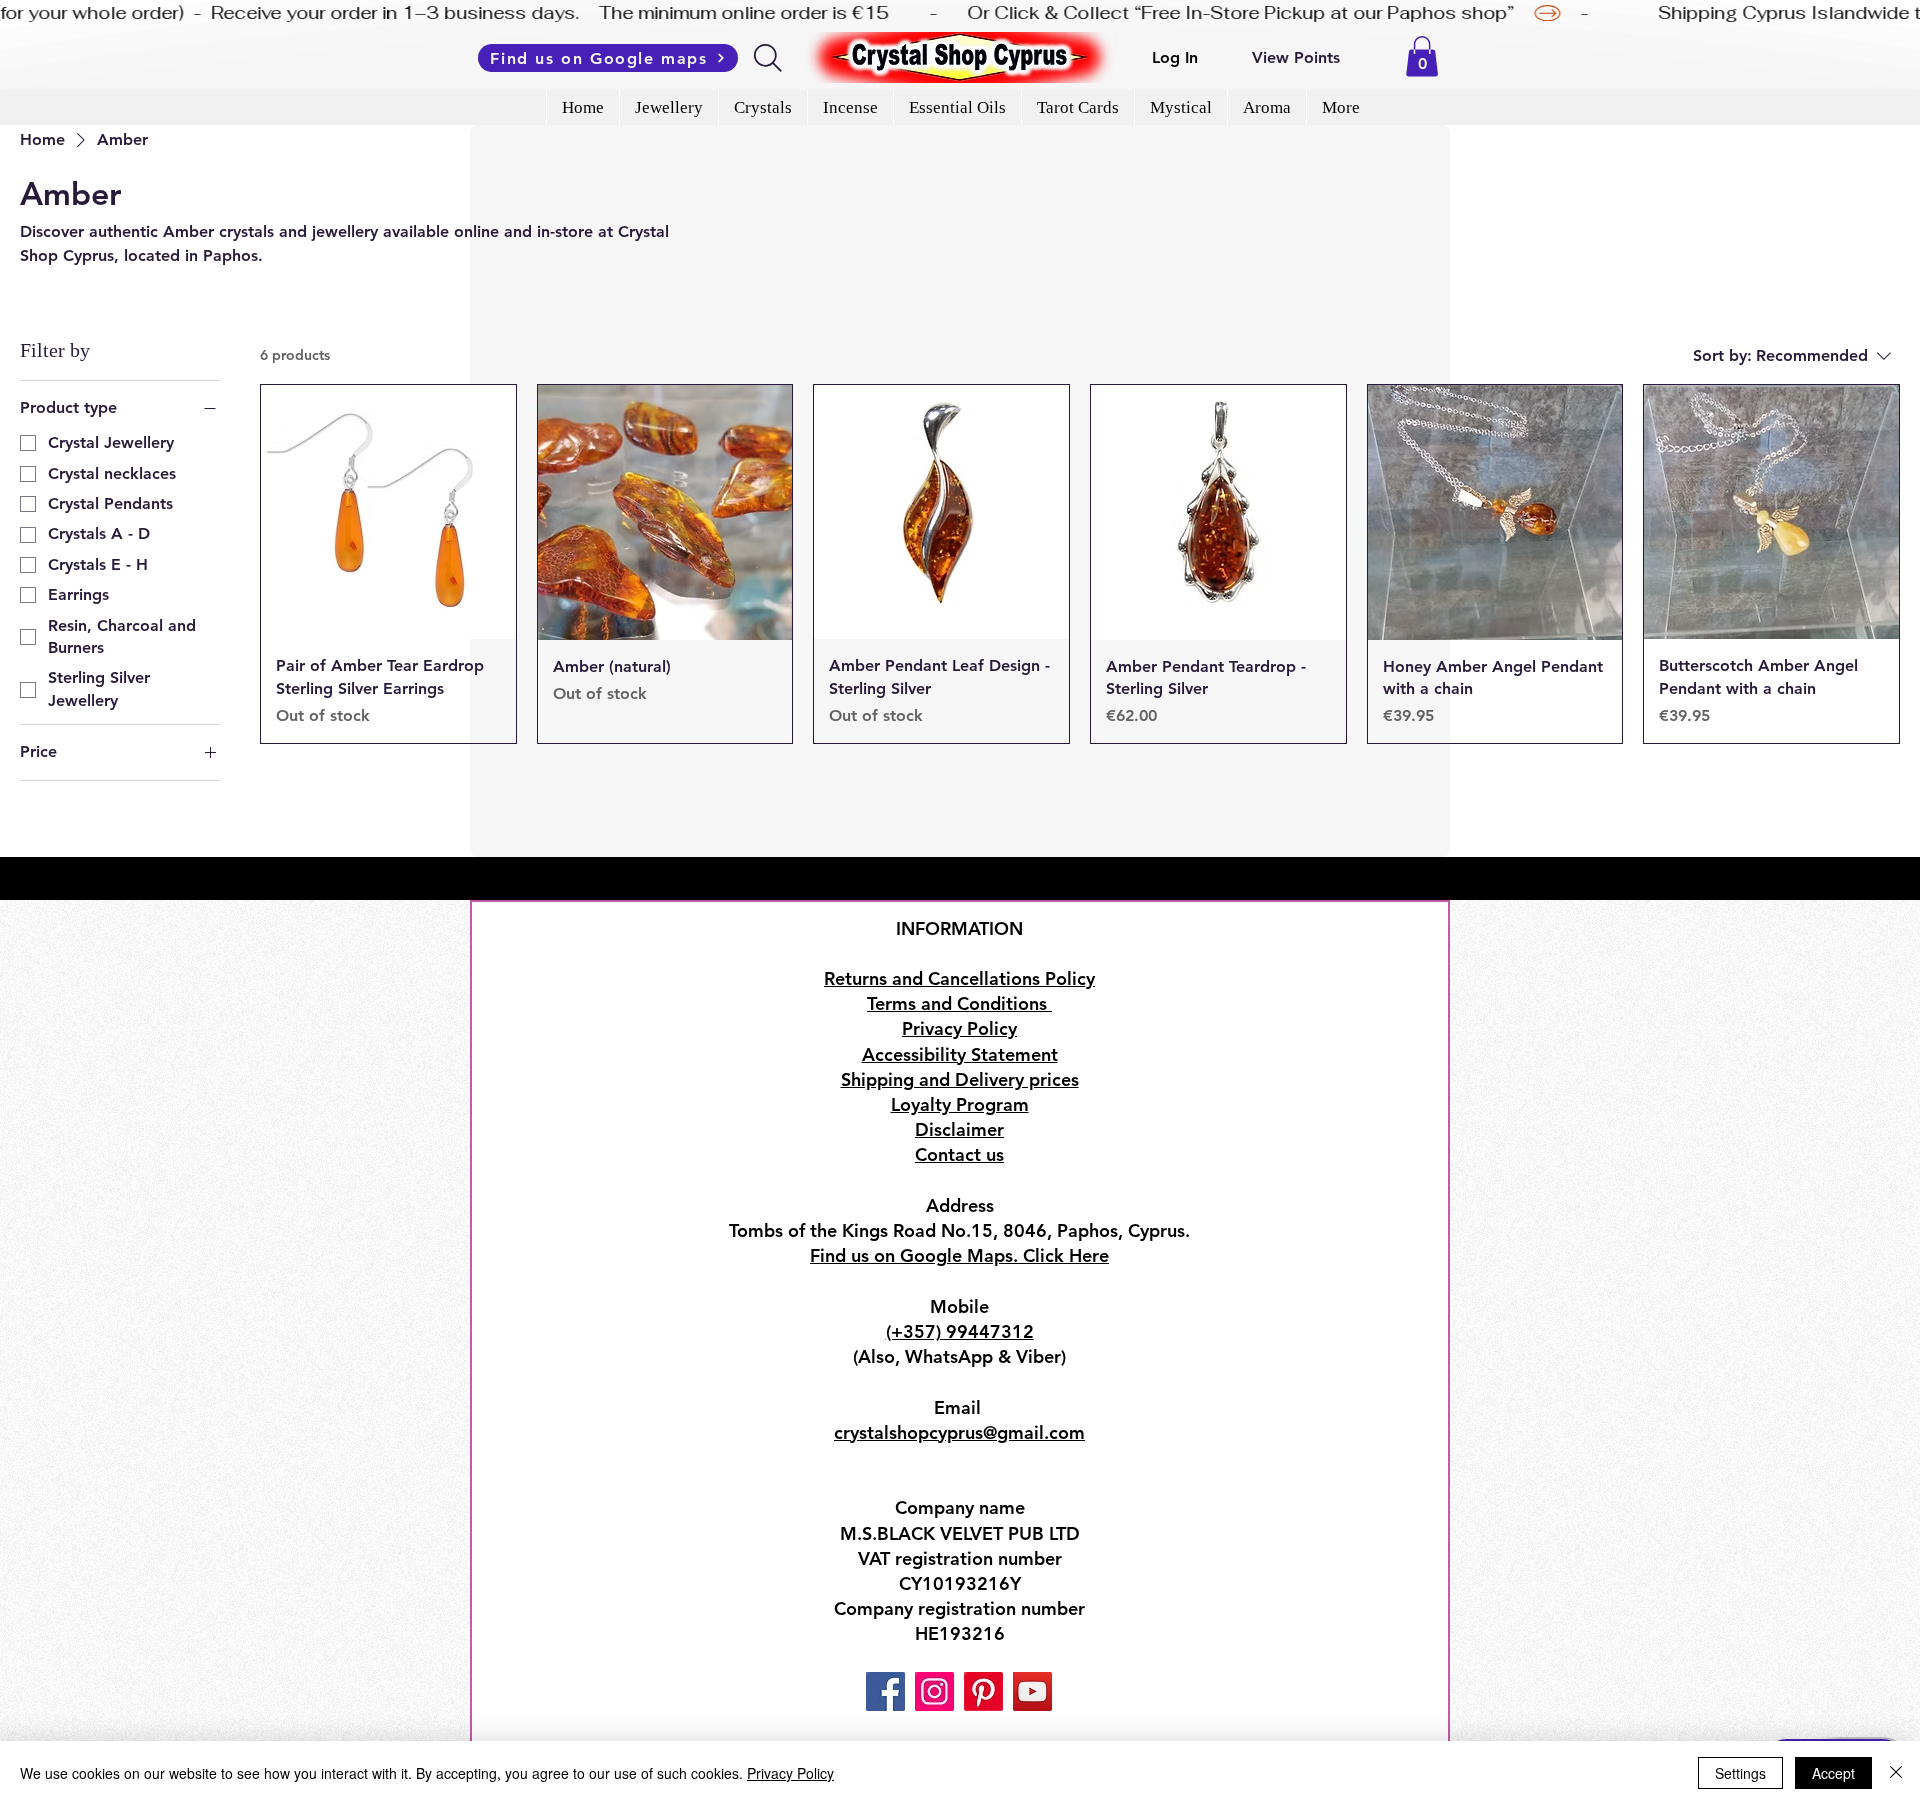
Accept (1833, 1773)
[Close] (1896, 1773)
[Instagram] (934, 1691)
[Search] (769, 58)
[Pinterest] (983, 1691)
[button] (1422, 56)
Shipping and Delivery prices (960, 1079)
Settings (1740, 1773)
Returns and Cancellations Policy (959, 978)
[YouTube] (1032, 1691)
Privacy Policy (790, 1773)
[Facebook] (885, 1691)
